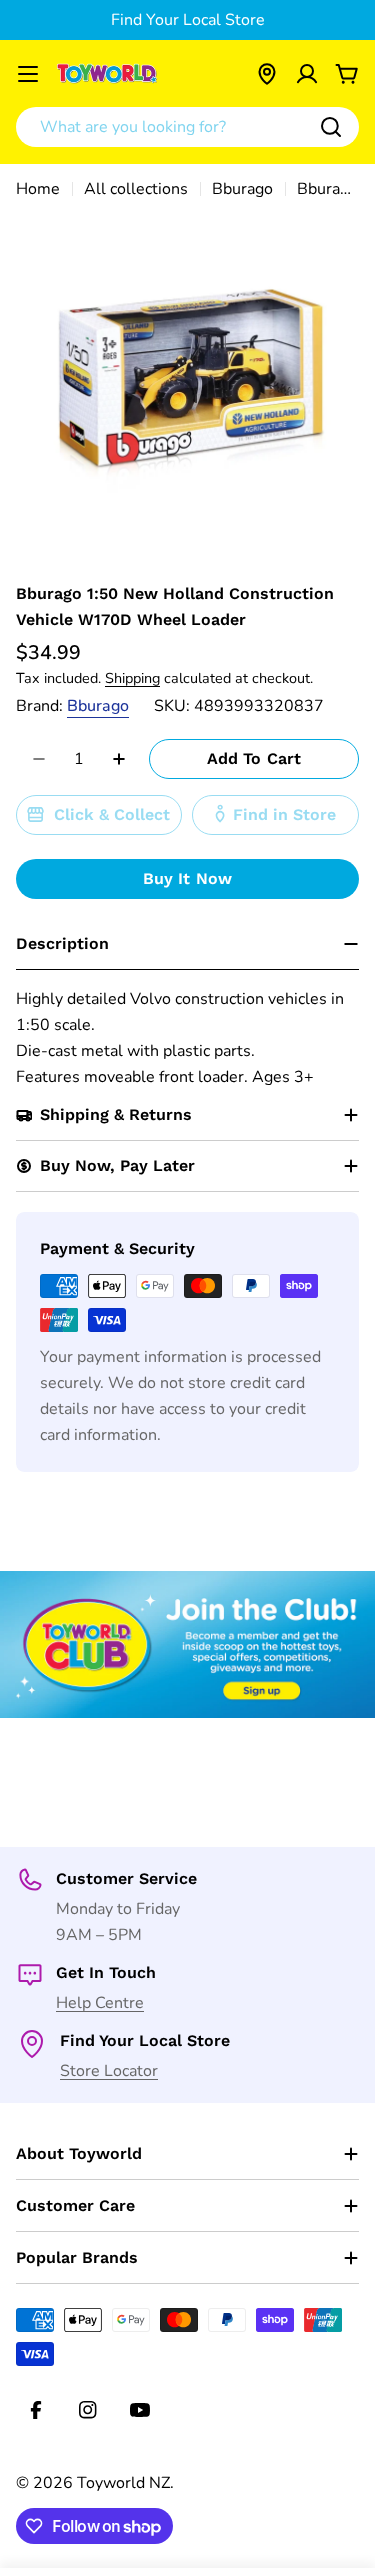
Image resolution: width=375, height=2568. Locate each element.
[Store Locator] (267, 74)
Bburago (242, 189)
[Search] (331, 127)
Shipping (132, 678)
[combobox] (187, 127)
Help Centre (100, 2003)
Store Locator (109, 2071)
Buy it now (188, 878)
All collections (136, 189)
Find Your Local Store (188, 20)
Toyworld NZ (123, 2483)
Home (38, 189)
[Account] (307, 74)
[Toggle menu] (28, 74)
